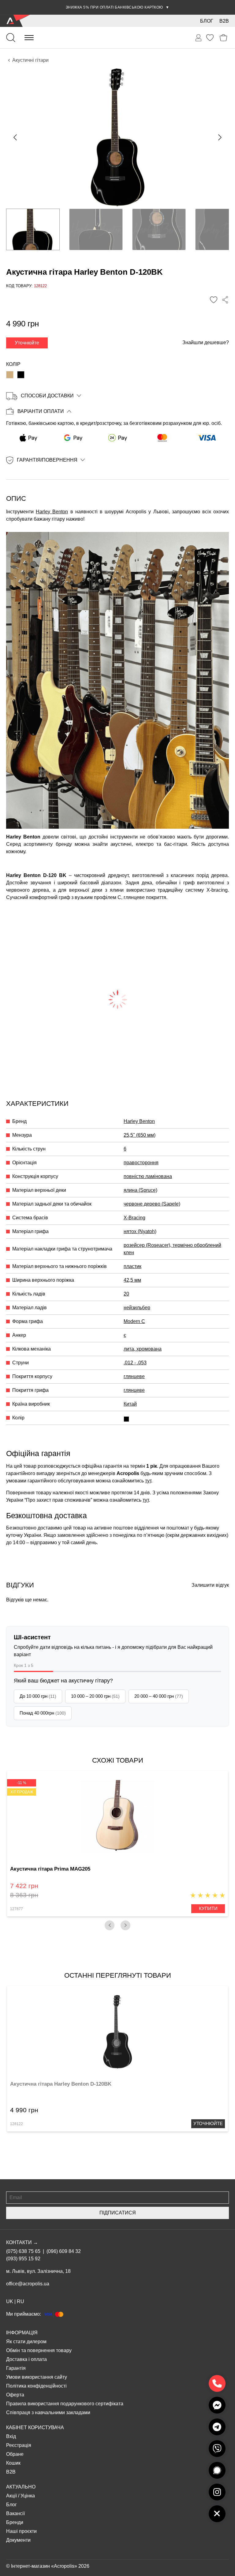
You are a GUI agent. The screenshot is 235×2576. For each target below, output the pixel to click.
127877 (17, 1909)
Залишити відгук (210, 1585)
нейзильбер (137, 1308)
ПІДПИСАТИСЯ (118, 2213)
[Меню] (29, 38)
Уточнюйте (27, 343)
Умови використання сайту (37, 2377)
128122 (17, 2124)
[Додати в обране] (214, 300)
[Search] (11, 38)
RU (21, 2301)
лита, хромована (143, 1349)
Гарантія (16, 2368)
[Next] (125, 1925)
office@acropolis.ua (28, 2284)
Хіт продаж (22, 1792)
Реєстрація (19, 2445)
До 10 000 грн (38, 1696)
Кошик (13, 2463)
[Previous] (110, 1925)
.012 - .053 (135, 1363)
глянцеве (134, 1376)
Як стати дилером (26, 2342)
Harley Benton (52, 512)
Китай (130, 1404)
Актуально (21, 2487)
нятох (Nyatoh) (140, 1231)
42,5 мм (132, 1280)
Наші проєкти (21, 2531)
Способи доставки (47, 396)
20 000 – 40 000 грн (159, 1696)
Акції (11, 2496)
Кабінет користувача (35, 2427)
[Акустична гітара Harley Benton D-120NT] (10, 375)
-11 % (22, 1783)
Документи (18, 2540)
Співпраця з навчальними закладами (48, 2412)
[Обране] (210, 38)
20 (126, 1294)
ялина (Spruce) (140, 1190)
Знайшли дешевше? (206, 342)
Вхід (11, 2436)
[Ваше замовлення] (199, 38)
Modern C (134, 1321)
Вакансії (15, 2513)
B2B (224, 21)
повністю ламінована (148, 1176)
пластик (132, 1266)
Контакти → (22, 2242)
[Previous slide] (16, 137)
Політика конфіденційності (36, 2386)
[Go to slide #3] (159, 229)
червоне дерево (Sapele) (152, 1204)
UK (10, 2301)
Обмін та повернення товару (39, 2350)
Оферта (15, 2395)
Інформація (22, 2333)
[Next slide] (219, 137)
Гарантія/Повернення (47, 460)
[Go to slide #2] (96, 229)
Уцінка (28, 2496)
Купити (208, 1908)
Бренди (15, 2522)
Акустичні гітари (30, 60)
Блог (207, 21)
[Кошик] (224, 38)
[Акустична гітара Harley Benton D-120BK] (21, 375)
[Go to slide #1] (33, 229)
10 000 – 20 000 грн (95, 1696)
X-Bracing (134, 1218)
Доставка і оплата (26, 2359)
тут (148, 1481)
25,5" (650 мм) (140, 1135)
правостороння (141, 1163)
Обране (15, 2454)
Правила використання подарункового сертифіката (65, 2404)
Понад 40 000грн (43, 1713)
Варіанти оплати (41, 411)
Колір (13, 364)
